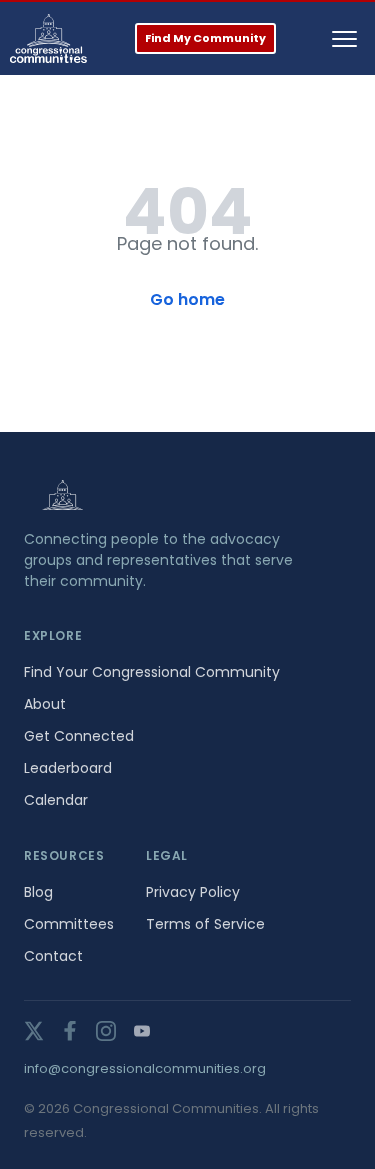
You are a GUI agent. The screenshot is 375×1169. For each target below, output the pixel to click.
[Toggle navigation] (344, 39)
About (45, 704)
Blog (38, 892)
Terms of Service (205, 924)
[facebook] (70, 1031)
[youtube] (142, 1031)
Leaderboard (68, 768)
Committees (69, 924)
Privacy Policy (193, 892)
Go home (187, 299)
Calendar (56, 800)
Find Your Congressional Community (152, 672)
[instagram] (106, 1031)
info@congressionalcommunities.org (145, 1068)
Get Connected (79, 736)
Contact (53, 956)
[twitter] (34, 1031)
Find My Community (205, 38)
